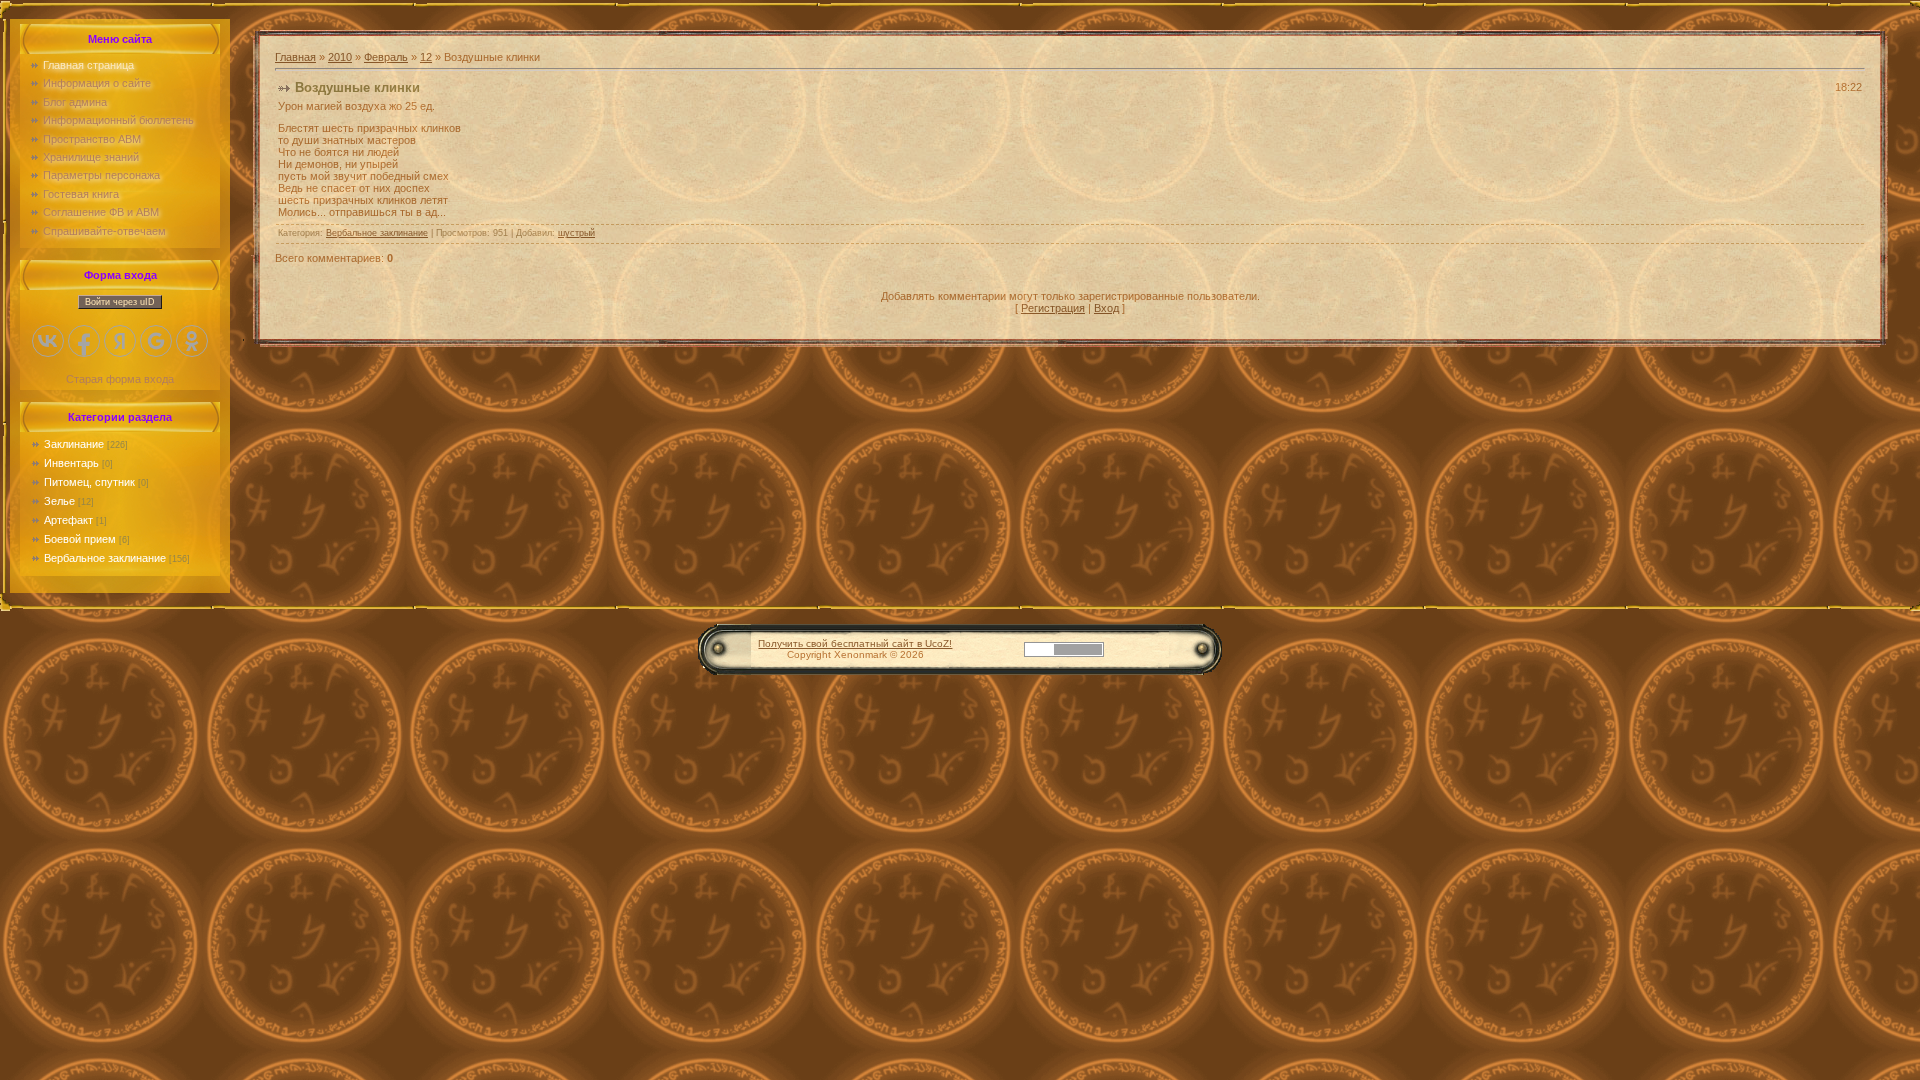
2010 (340, 57)
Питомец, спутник (89, 482)
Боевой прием (80, 539)
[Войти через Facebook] (84, 341)
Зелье (59, 501)
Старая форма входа (120, 379)
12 (426, 57)
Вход (1106, 308)
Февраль (386, 57)
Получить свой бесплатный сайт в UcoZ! (855, 643)
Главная (295, 57)
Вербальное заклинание (105, 558)
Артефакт (68, 520)
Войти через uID (120, 302)
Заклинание (74, 444)
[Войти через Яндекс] (120, 341)
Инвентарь (71, 463)
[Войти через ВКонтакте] (48, 341)
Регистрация (1053, 308)
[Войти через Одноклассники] (192, 341)
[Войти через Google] (156, 341)
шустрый (576, 233)
